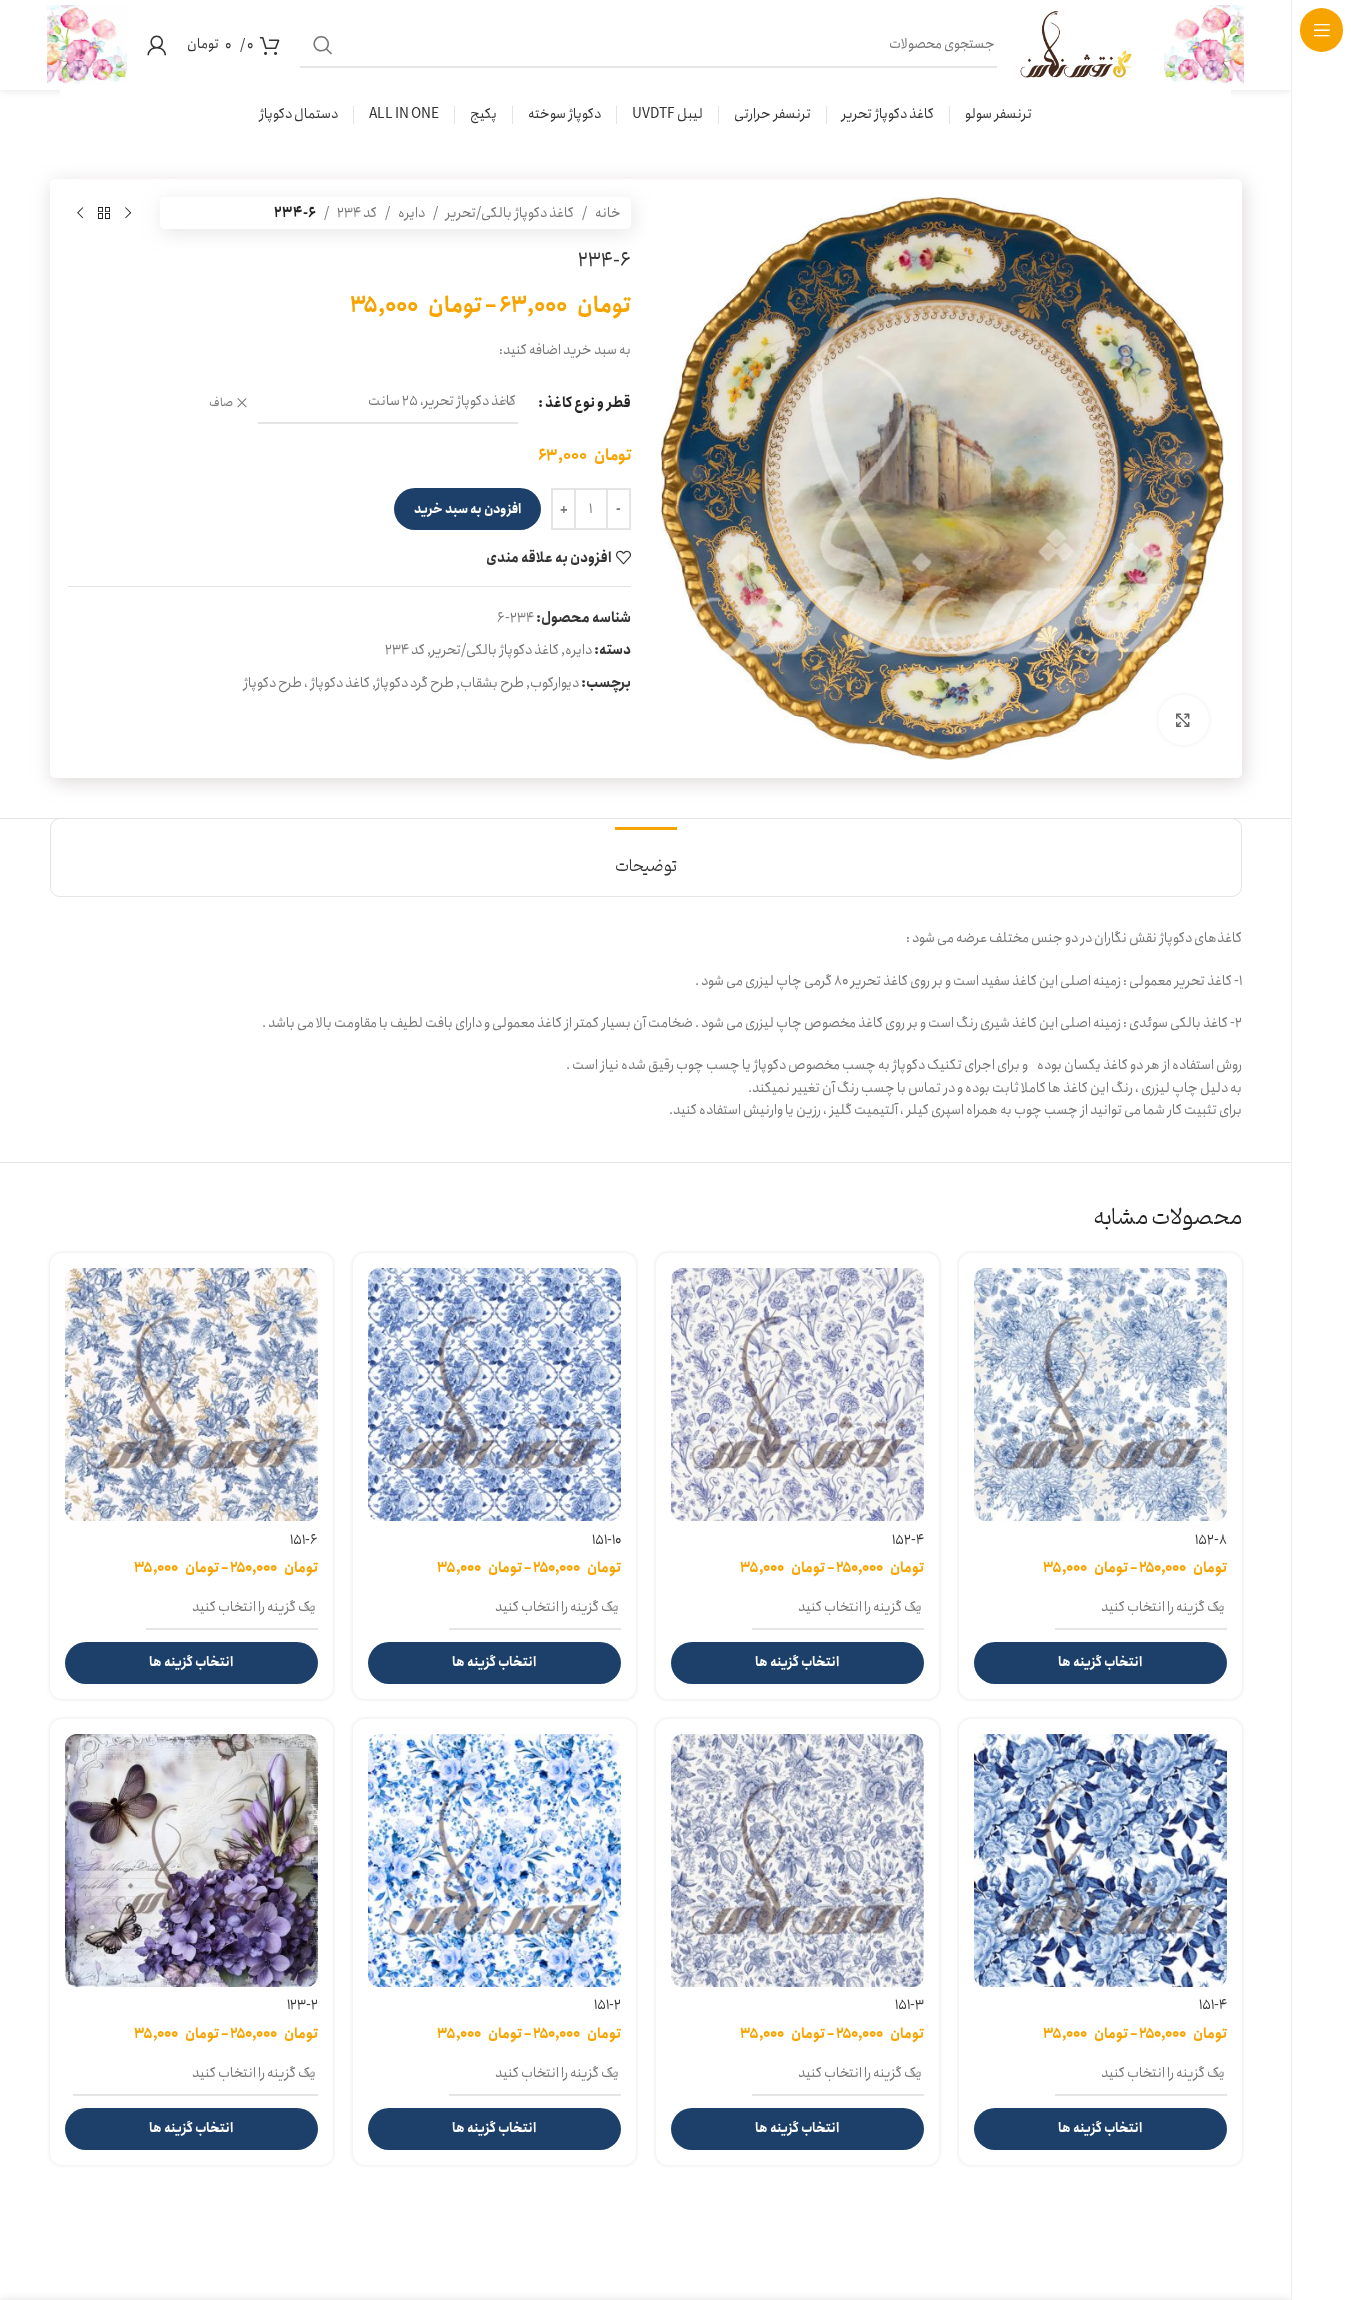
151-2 (607, 2005)
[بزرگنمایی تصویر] (1183, 720)
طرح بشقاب (492, 683)
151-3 (909, 2005)
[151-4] (1100, 1860)
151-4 (1213, 2005)
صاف (221, 403)
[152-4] (797, 1394)
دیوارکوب (554, 683)
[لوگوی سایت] (1204, 44)
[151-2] (494, 1860)
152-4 (908, 1540)
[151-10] (494, 1394)
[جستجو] (323, 45)
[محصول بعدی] (80, 213)
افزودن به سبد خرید (467, 509)
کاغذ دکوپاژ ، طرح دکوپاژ (307, 683)
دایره (411, 213)
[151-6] (191, 1394)
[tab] (646, 857)
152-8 (1211, 1540)
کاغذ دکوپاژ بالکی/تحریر (510, 213)
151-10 (606, 1540)
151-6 (304, 1540)
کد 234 (357, 213)
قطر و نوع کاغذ (588, 403)
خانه (608, 213)
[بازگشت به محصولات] (104, 213)
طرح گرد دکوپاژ (415, 683)
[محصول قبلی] (128, 213)
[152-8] (1100, 1394)
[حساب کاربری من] (157, 45)
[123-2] (191, 1860)
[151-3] (797, 1860)
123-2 (302, 2005)
